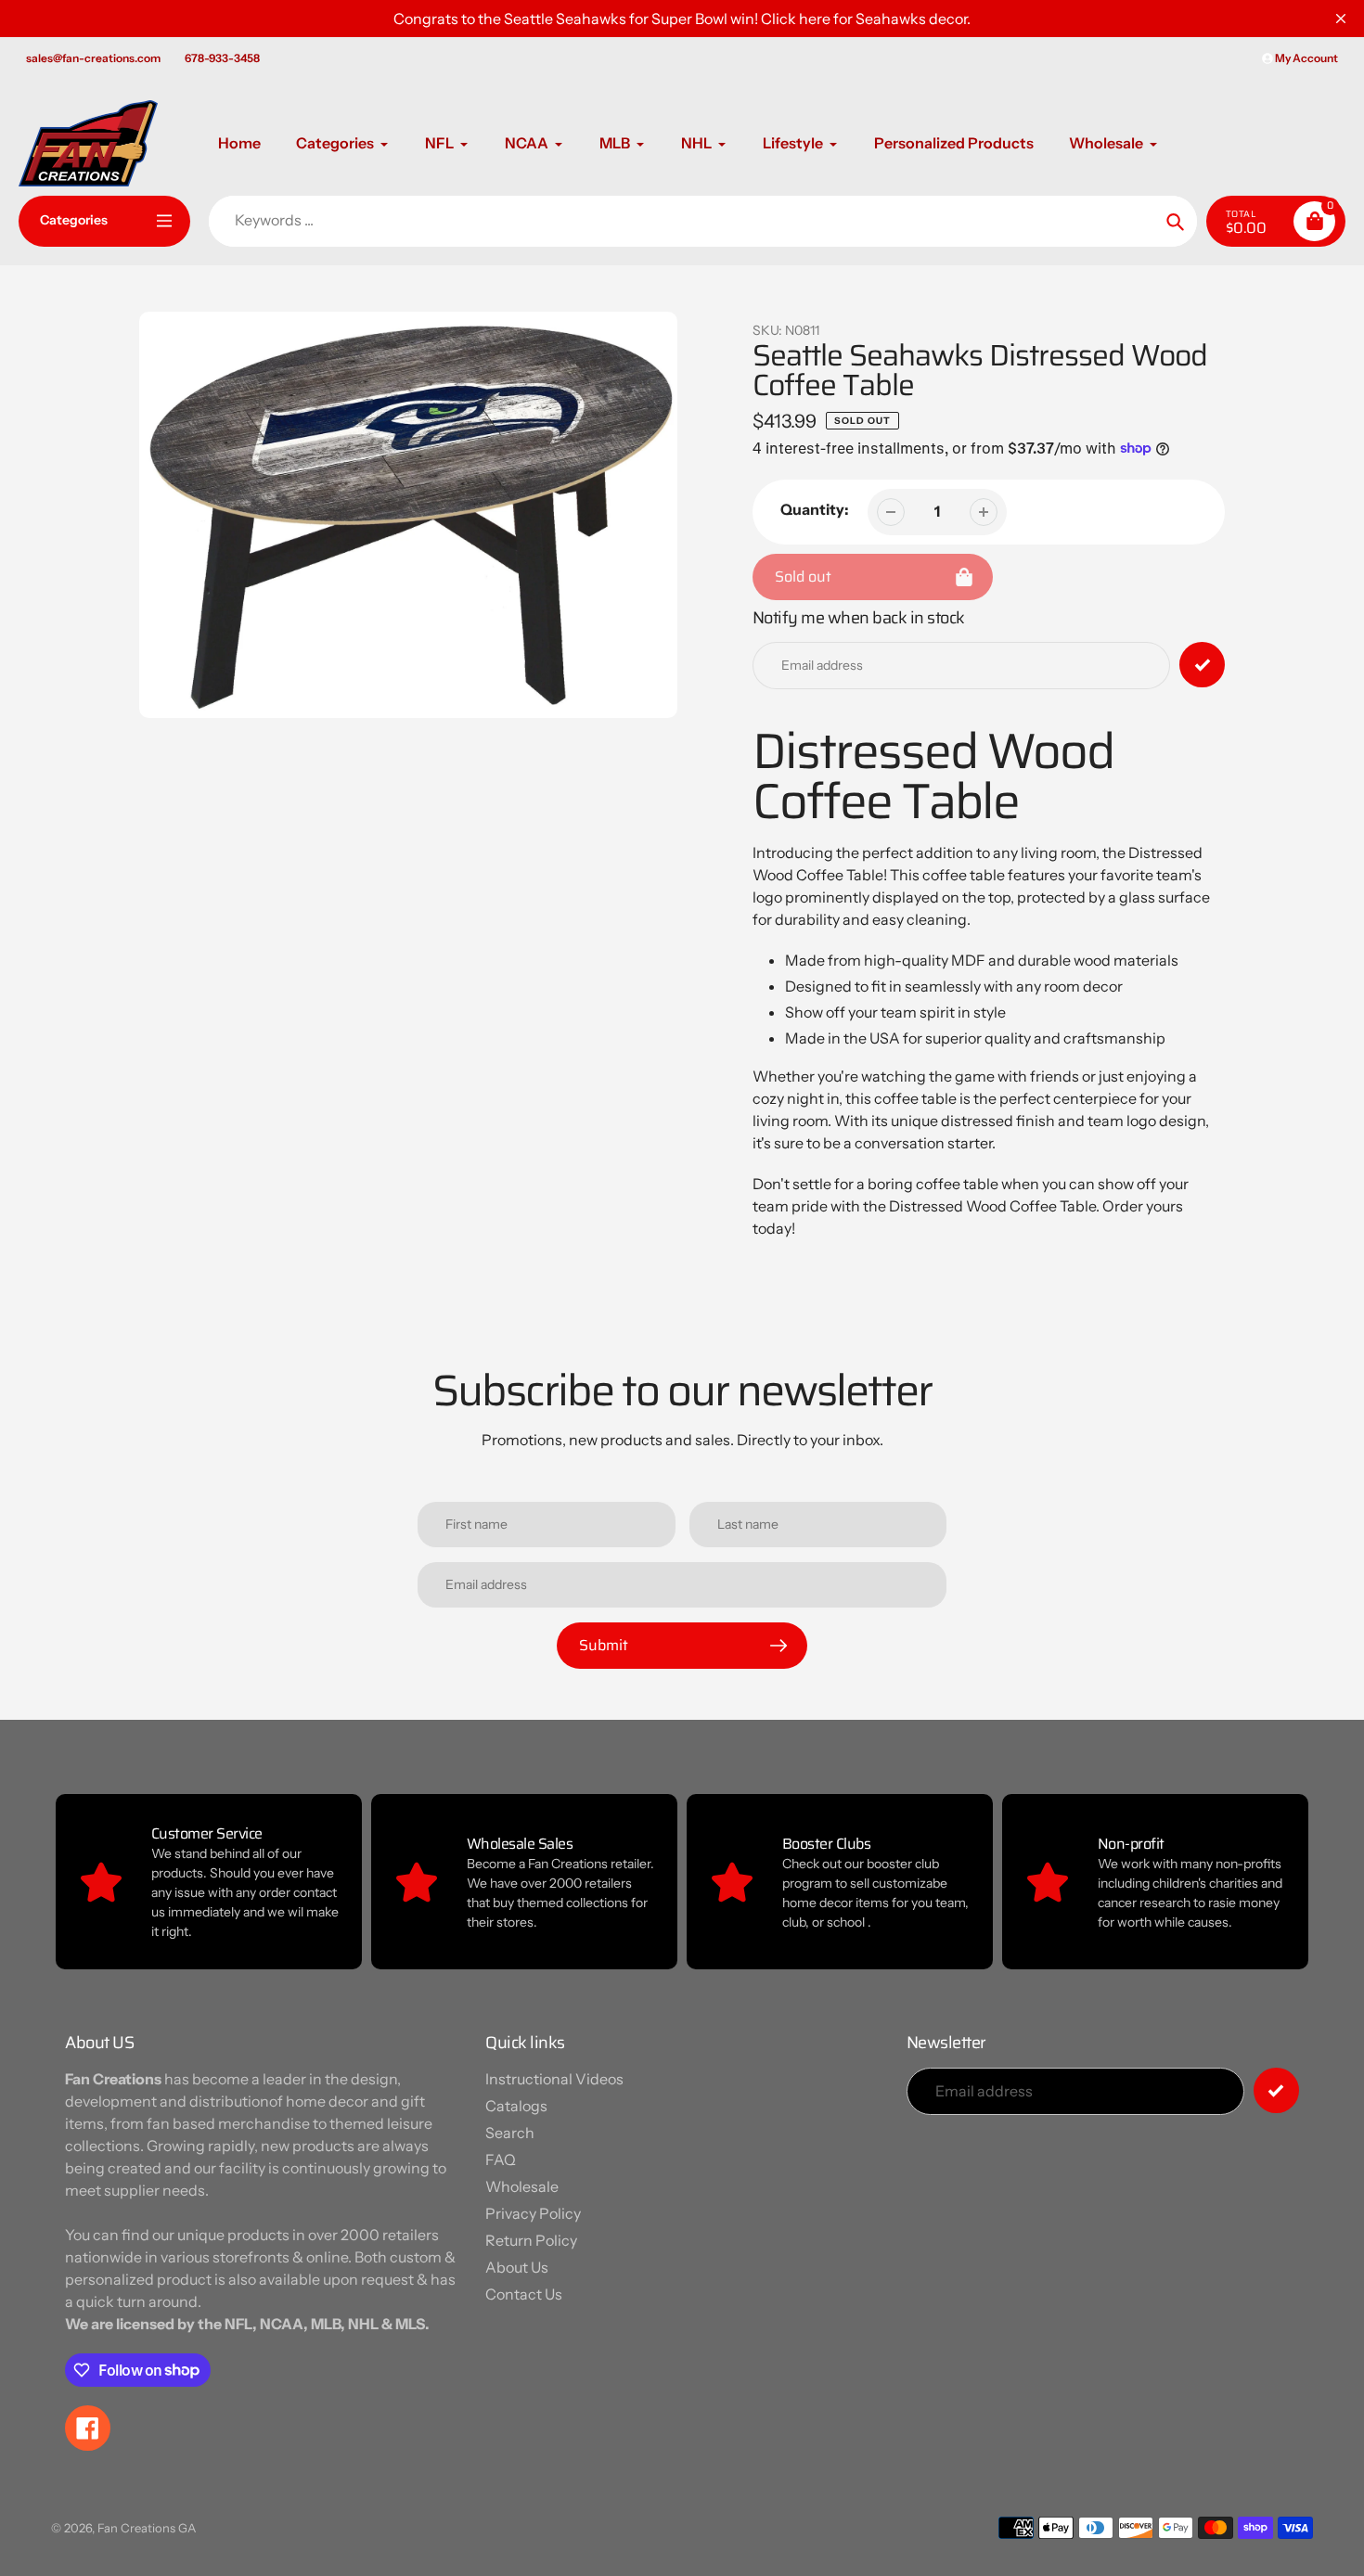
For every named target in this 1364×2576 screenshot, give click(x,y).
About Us (517, 2267)
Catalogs (516, 2106)
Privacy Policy (533, 2213)
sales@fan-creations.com (93, 58)
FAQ (501, 2159)
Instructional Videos (554, 2079)
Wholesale (522, 2186)
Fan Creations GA (147, 2528)
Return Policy (531, 2240)
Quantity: (815, 509)
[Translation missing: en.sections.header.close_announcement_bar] (1341, 19)
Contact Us (524, 2294)
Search (510, 2133)
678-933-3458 (222, 58)
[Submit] (1276, 2090)
